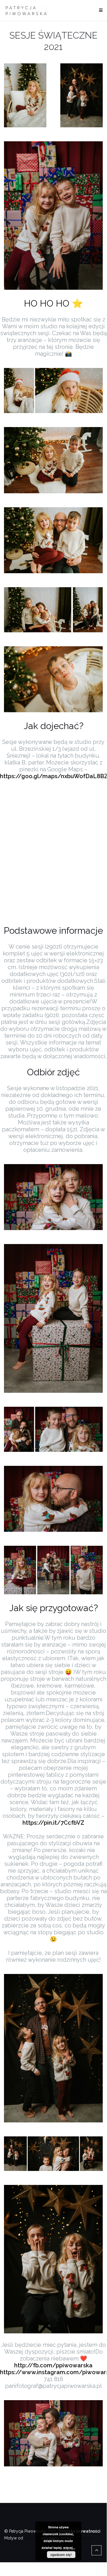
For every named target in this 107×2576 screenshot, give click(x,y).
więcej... (69, 2548)
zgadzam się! (61, 2555)
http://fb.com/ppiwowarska (53, 2365)
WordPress (83, 2538)
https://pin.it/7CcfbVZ (53, 1823)
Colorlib (32, 2538)
